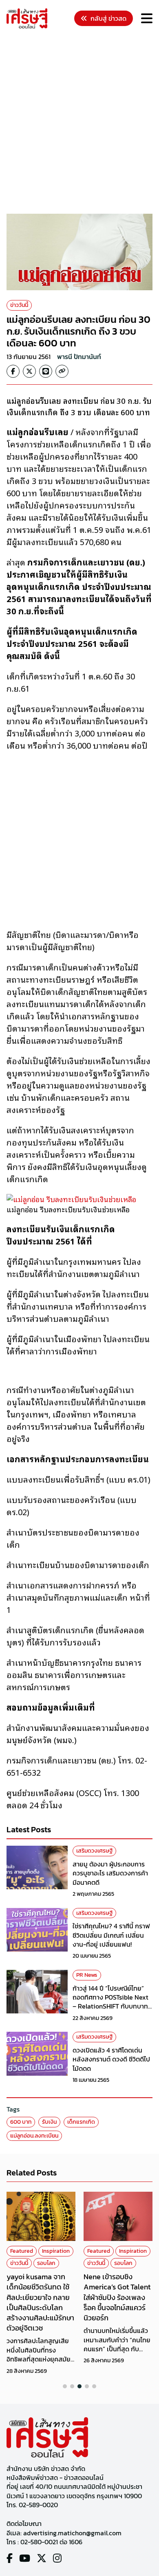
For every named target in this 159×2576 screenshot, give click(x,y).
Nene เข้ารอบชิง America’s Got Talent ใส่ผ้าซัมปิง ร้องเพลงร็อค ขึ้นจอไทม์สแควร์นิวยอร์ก (117, 2297)
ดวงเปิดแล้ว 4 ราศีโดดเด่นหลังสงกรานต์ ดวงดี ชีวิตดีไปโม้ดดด (111, 2059)
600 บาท (21, 2122)
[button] (65, 2386)
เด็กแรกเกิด (81, 2122)
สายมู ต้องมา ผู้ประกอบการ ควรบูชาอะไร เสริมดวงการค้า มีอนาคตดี (110, 1873)
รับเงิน (49, 2122)
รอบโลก (46, 2263)
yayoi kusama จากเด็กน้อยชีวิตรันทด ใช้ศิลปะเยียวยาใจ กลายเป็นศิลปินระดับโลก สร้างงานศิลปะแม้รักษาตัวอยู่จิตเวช (40, 2302)
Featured (22, 2251)
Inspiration (56, 2251)
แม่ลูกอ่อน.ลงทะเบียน (34, 2136)
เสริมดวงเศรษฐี (94, 1851)
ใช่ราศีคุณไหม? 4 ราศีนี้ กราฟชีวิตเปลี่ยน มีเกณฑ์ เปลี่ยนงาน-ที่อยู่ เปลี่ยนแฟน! (111, 1935)
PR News (87, 1975)
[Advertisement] (79, 123)
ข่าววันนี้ (19, 305)
